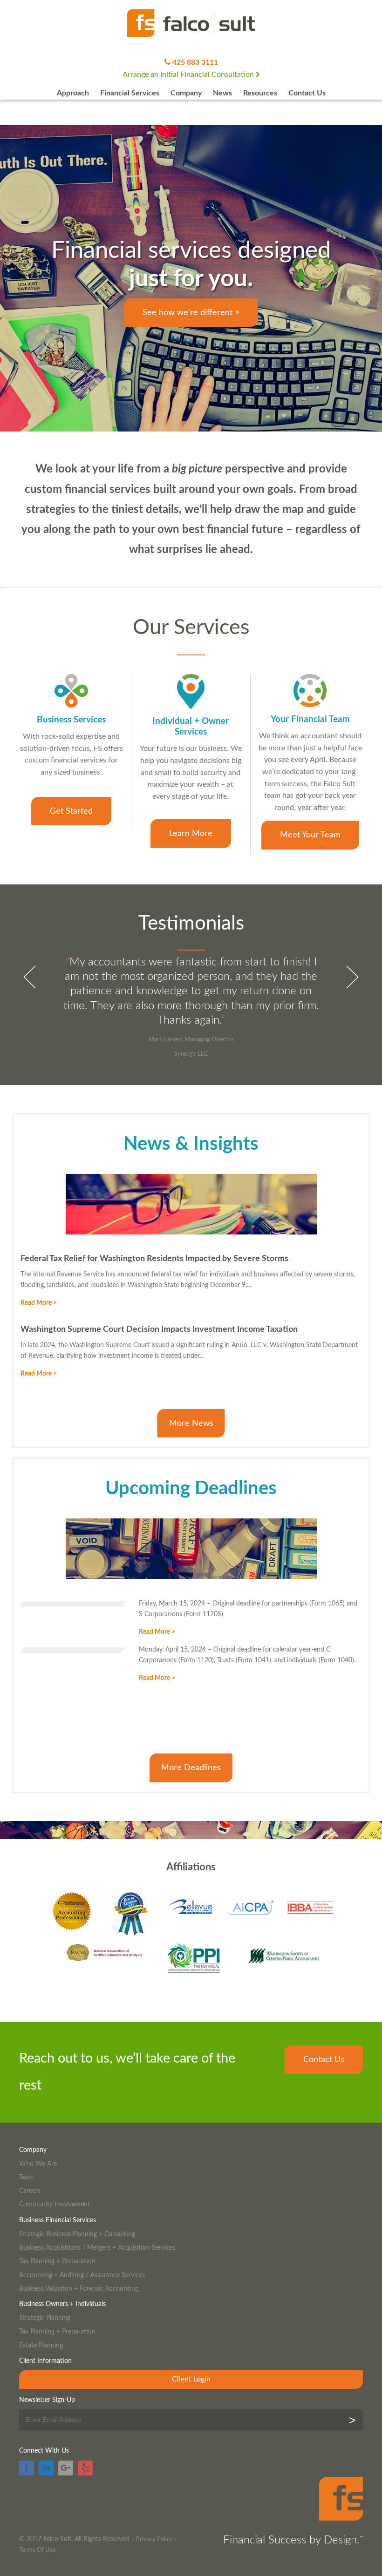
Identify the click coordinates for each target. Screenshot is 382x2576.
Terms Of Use (38, 2550)
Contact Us (307, 93)
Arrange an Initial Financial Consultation (189, 74)
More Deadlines (191, 1768)
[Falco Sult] (191, 24)
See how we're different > (191, 313)
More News (191, 1423)
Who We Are (38, 2164)
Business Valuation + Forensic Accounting (79, 2289)
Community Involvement (55, 2204)
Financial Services (130, 93)
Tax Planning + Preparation (57, 2261)
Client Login (191, 2379)
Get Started (71, 811)
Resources (260, 93)
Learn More (191, 833)
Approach (73, 93)
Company (186, 93)
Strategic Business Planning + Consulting (77, 2234)
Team (27, 2177)
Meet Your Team (310, 835)
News (222, 93)
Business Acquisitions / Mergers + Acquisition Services (97, 2248)
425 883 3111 (195, 62)
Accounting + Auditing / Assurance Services (82, 2275)
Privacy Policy (154, 2539)
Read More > (39, 1303)
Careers (30, 2191)
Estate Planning (41, 2345)
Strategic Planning (45, 2318)
